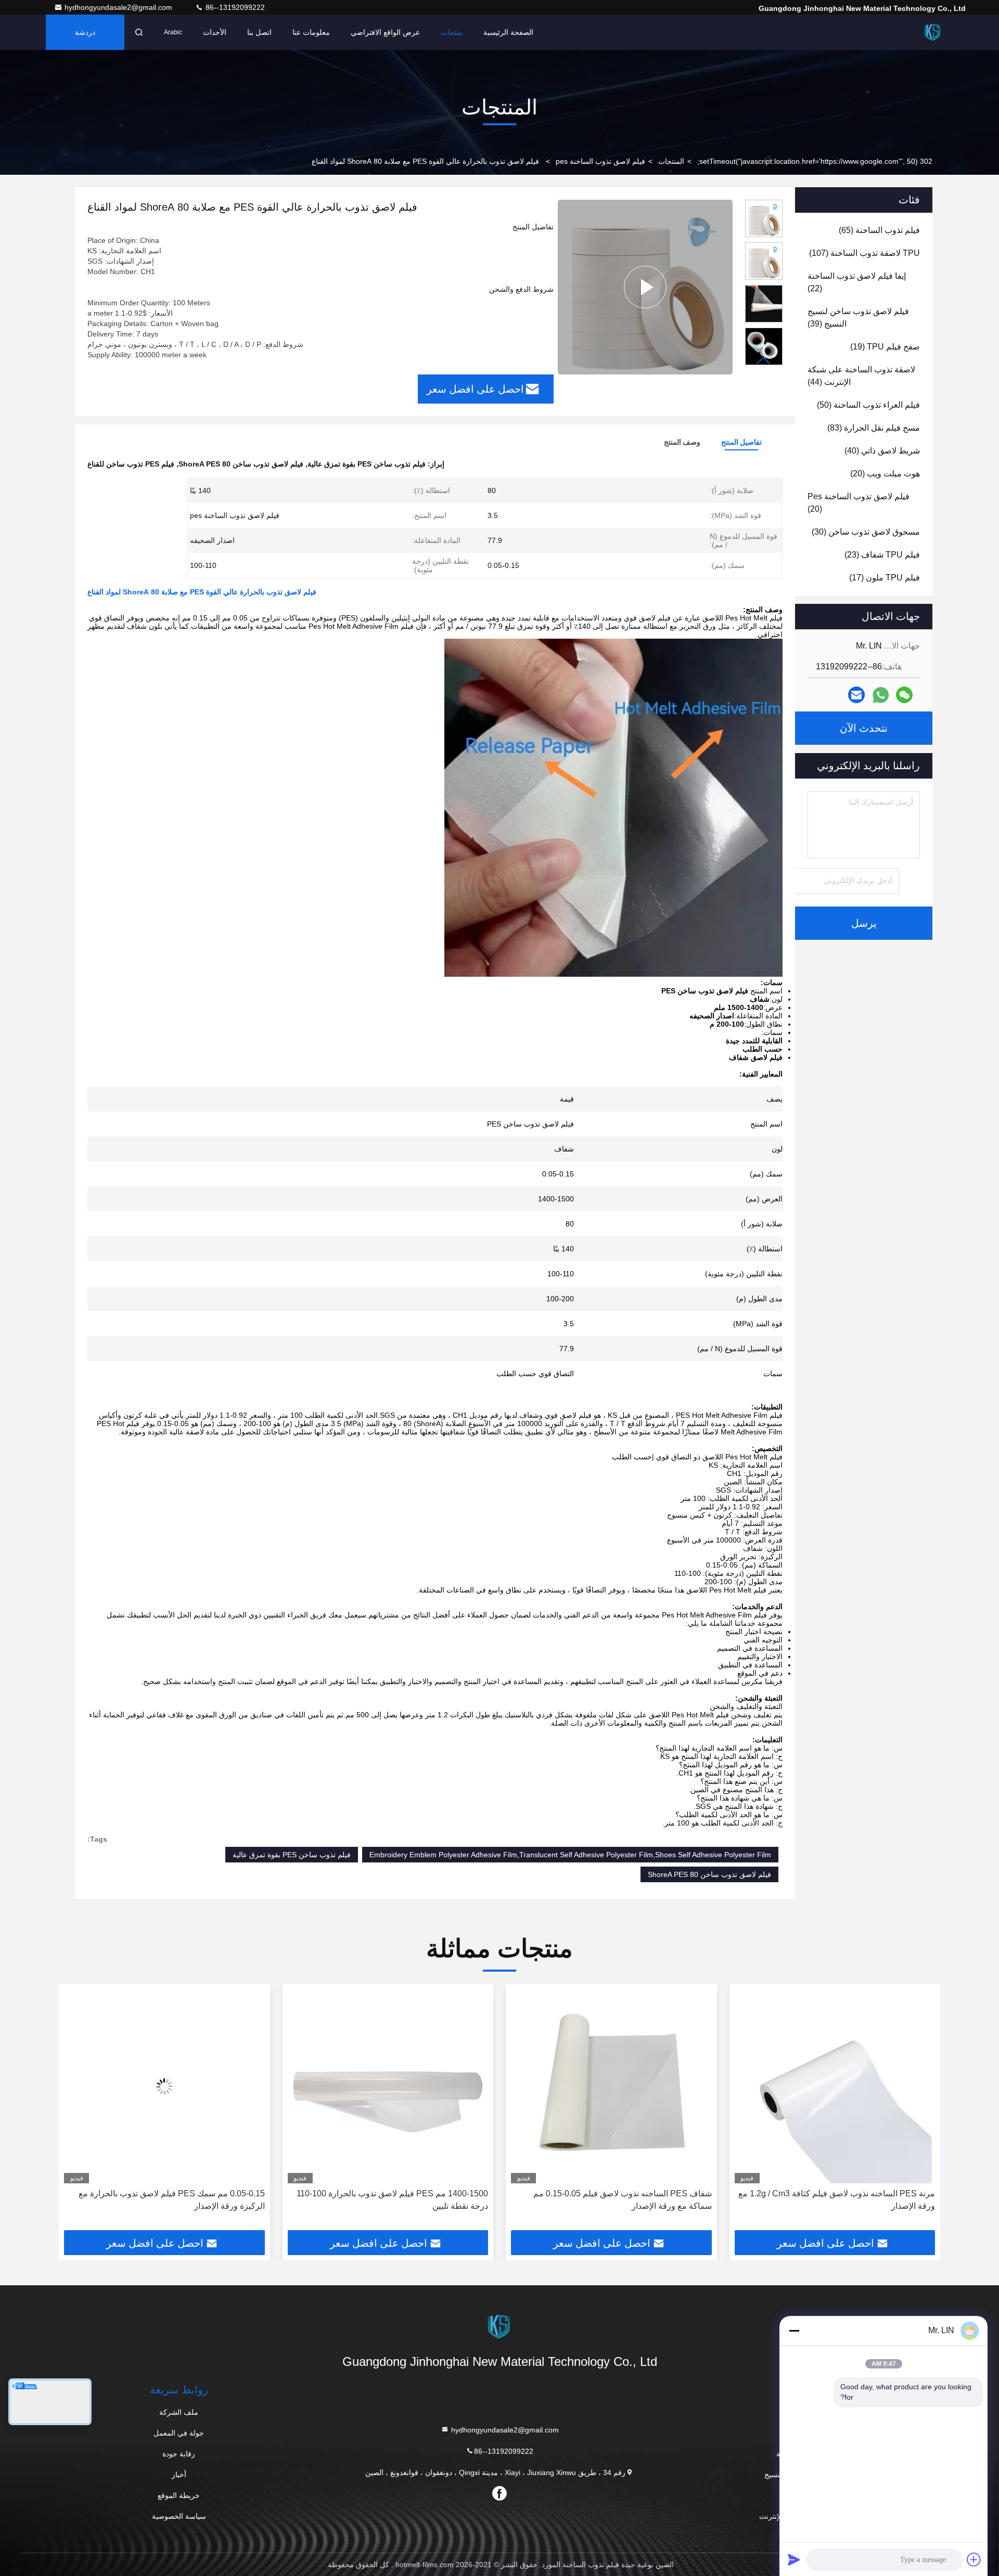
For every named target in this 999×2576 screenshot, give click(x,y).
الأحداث (215, 32)
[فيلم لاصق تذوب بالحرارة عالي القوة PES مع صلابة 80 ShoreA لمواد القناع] (645, 287)
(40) (882, 451)
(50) (868, 405)
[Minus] (794, 2331)
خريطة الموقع (179, 2495)
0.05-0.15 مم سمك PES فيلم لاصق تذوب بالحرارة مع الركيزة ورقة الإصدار (395, 2200)
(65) (879, 230)
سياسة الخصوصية (179, 2516)
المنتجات (671, 161)
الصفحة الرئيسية (508, 32)
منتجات (452, 32)
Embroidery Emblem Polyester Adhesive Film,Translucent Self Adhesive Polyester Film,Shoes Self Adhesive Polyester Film (570, 1855)
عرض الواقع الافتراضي (385, 32)
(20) (885, 474)
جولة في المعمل (179, 2433)
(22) (857, 282)
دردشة (85, 32)
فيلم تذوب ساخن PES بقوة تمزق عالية (292, 1855)
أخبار (179, 2475)
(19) (885, 347)
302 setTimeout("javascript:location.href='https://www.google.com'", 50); (815, 161)
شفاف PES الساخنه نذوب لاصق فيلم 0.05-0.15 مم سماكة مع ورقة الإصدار (846, 2200)
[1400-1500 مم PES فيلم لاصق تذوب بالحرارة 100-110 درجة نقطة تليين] (611, 2086)
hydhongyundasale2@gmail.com (119, 7)
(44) (861, 376)
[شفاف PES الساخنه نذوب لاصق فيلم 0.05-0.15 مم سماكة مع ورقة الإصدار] (835, 2086)
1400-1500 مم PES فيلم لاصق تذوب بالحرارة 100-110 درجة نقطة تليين (616, 2200)
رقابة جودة (179, 2454)
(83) (874, 428)
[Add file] (974, 2559)
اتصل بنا (259, 32)
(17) (885, 578)
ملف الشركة (179, 2412)
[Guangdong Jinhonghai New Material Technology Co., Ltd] (933, 32)
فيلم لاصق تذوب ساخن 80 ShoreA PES (709, 1874)
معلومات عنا (311, 32)
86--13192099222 (234, 7)
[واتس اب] (881, 695)
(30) (866, 532)
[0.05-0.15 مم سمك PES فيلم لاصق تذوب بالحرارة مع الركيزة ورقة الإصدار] (388, 2086)
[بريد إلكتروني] (856, 695)
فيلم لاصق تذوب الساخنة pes (600, 161)
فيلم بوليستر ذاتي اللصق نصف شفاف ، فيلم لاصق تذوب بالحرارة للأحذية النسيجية (169, 2200)
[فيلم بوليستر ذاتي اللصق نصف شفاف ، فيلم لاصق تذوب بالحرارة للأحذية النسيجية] (164, 2086)
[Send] (794, 2559)
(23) (882, 555)
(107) (864, 253)
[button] (764, 361)
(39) (858, 318)
